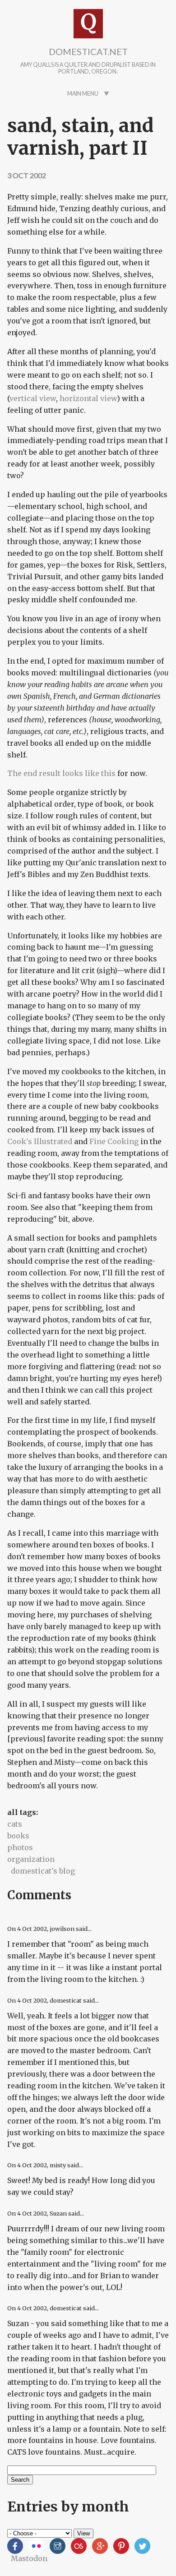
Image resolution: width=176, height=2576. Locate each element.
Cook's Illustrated (40, 1141)
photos (20, 1847)
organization (31, 1859)
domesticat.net (88, 51)
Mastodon (29, 2558)
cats (15, 1824)
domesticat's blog (43, 1871)
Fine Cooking (114, 1141)
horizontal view (88, 398)
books (18, 1836)
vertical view (33, 398)
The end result (34, 773)
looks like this (89, 773)
